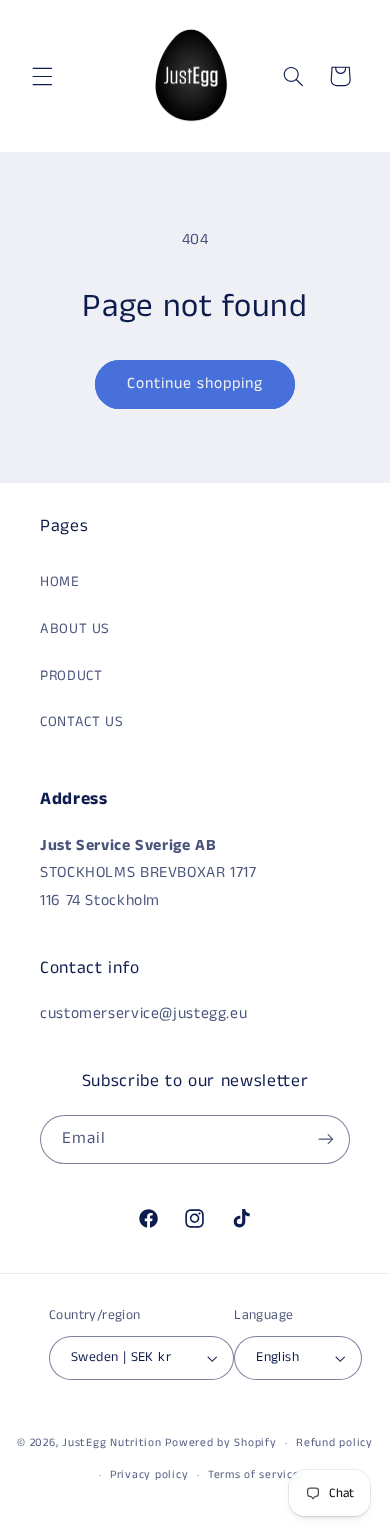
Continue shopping (195, 384)
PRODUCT (71, 676)
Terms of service (254, 1475)
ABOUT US (75, 629)
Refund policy (334, 1443)
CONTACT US (81, 722)
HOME (60, 582)
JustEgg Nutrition (112, 1443)
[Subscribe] (326, 1139)
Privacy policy (149, 1475)
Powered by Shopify (220, 1443)
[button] (42, 76)
